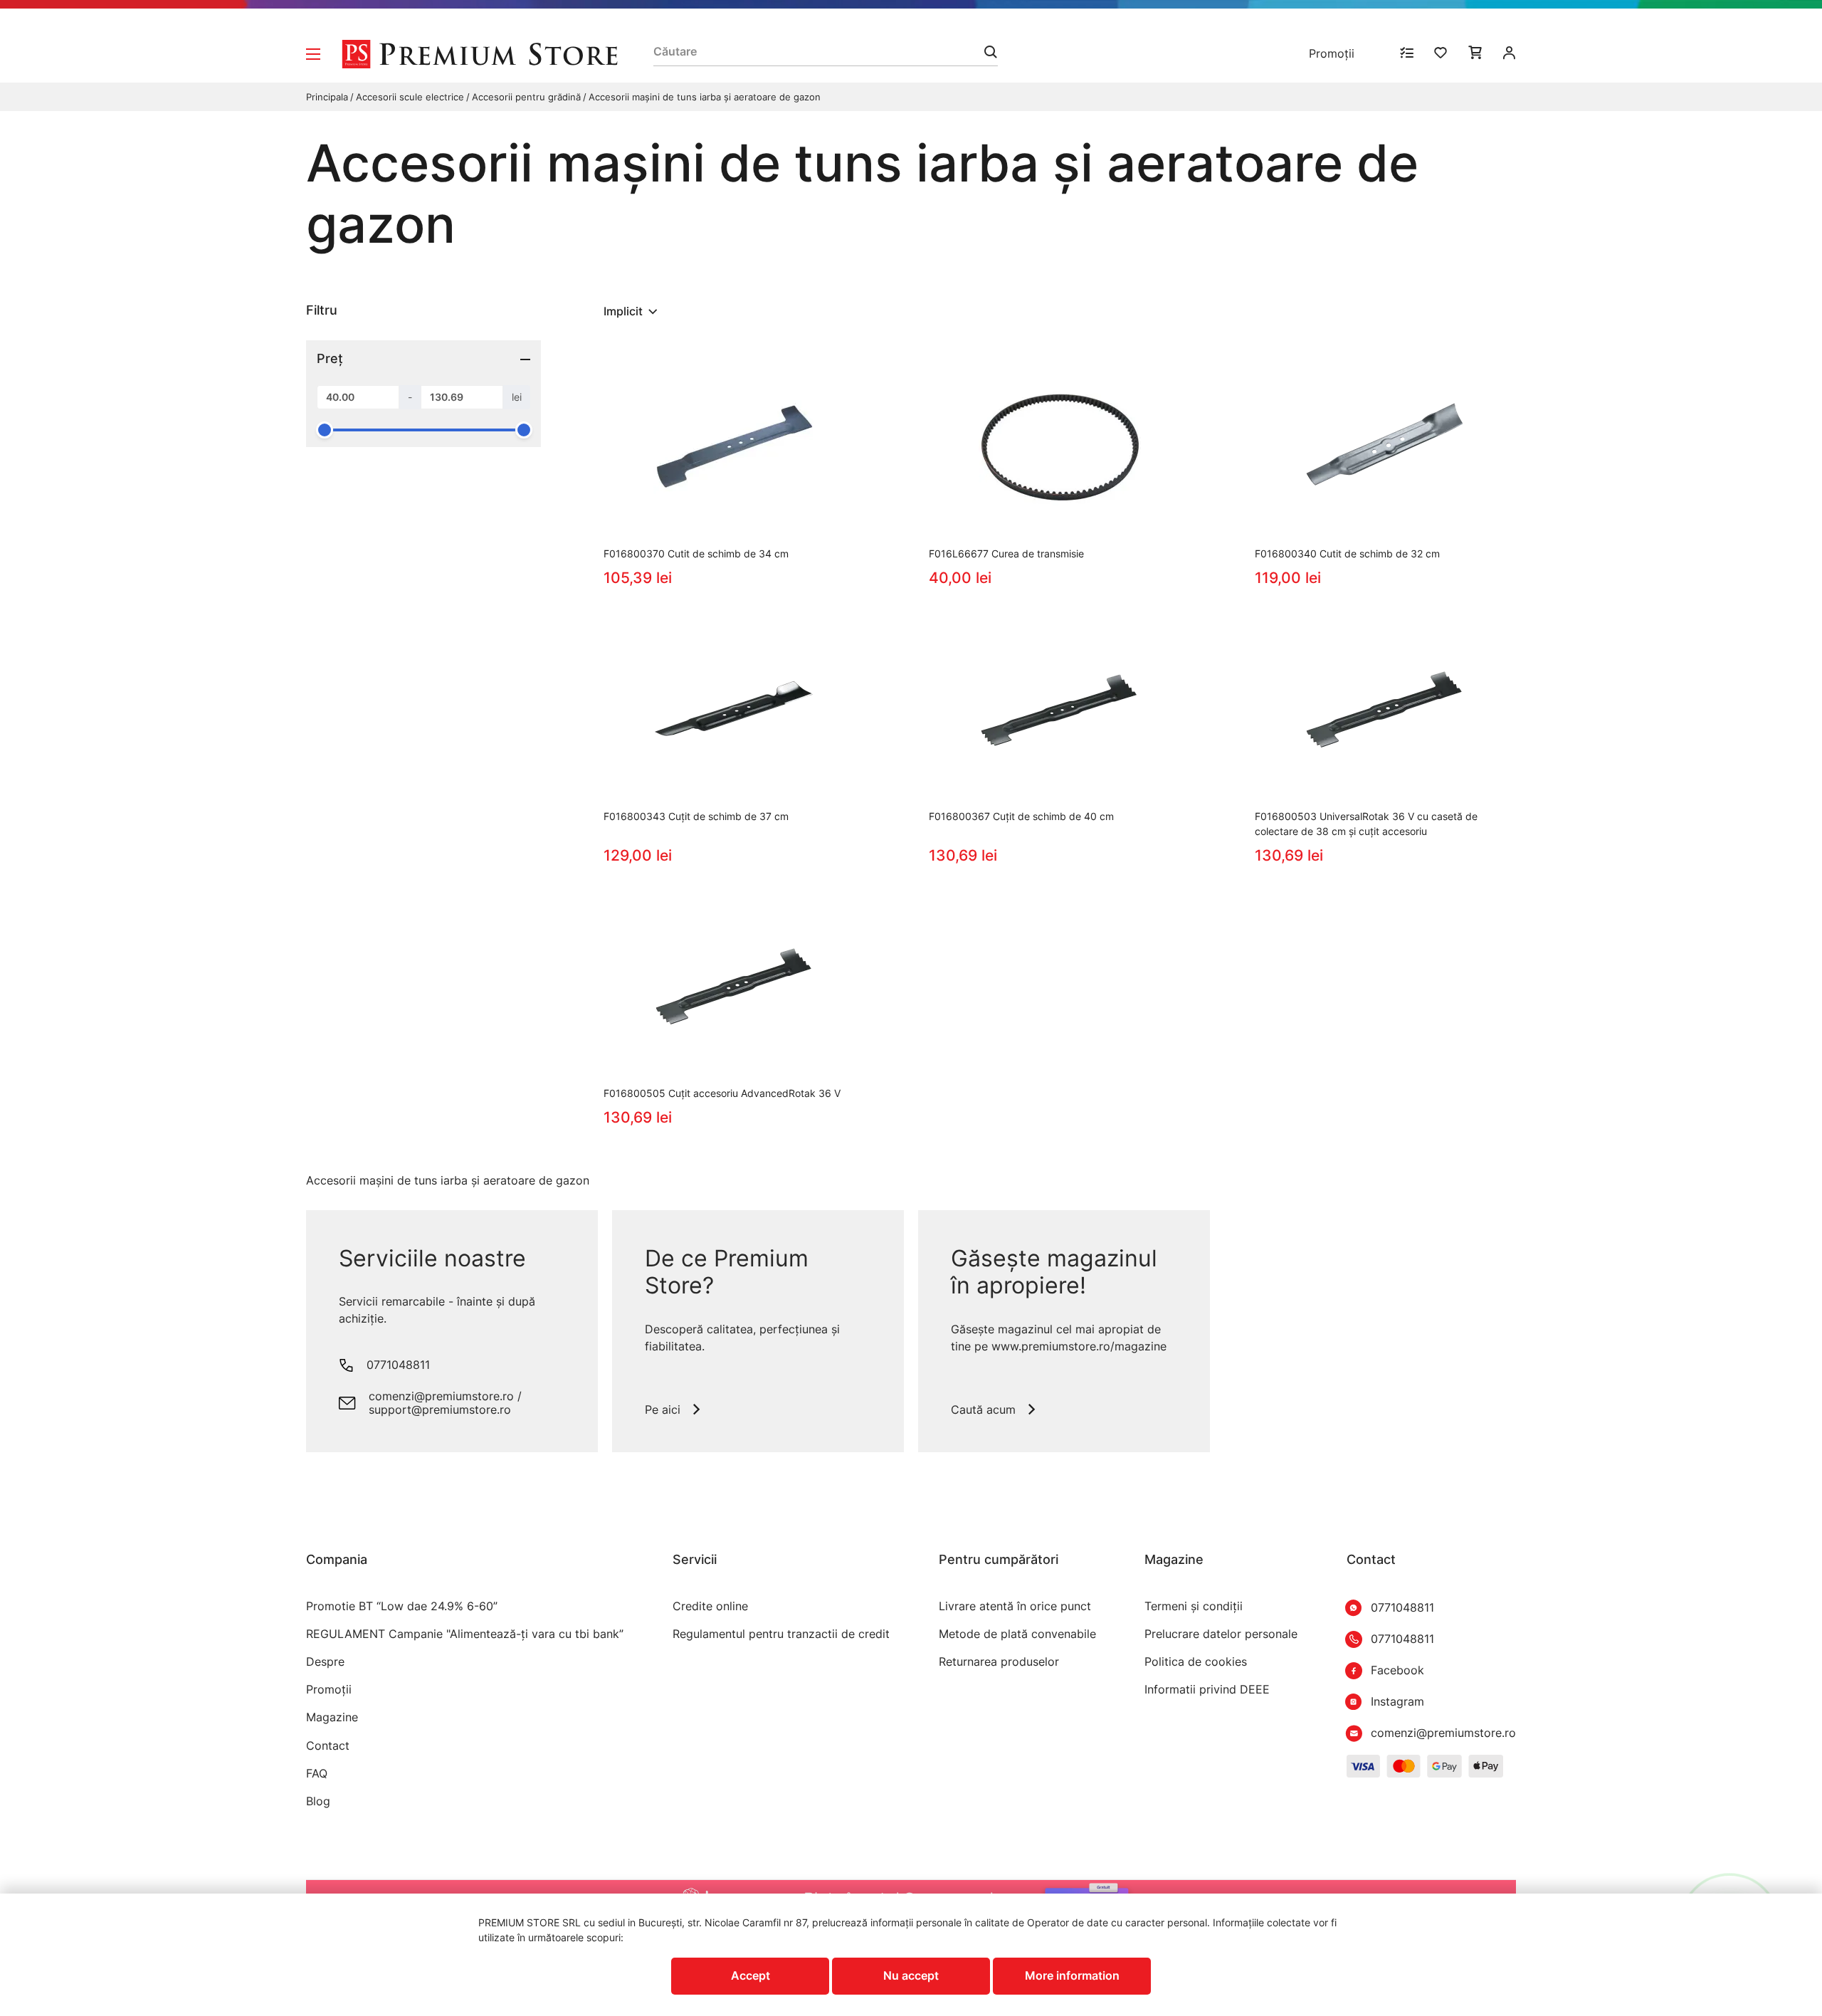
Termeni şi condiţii (1194, 1606)
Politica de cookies (1196, 1662)
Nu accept (911, 1975)
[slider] (325, 430)
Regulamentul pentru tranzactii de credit (781, 1634)
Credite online (710, 1606)
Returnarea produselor (999, 1662)
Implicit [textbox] (623, 311)
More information (1072, 1975)
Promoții (1332, 53)
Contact (328, 1746)
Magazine (332, 1717)
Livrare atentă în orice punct (1015, 1606)
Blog (318, 1801)
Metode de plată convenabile (1017, 1634)
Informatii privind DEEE (1207, 1690)
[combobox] (632, 311)
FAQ (317, 1774)
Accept (751, 1975)
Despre (325, 1662)
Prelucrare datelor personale (1221, 1634)
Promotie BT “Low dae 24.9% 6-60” (402, 1606)
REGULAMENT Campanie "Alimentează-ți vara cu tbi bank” (465, 1634)
